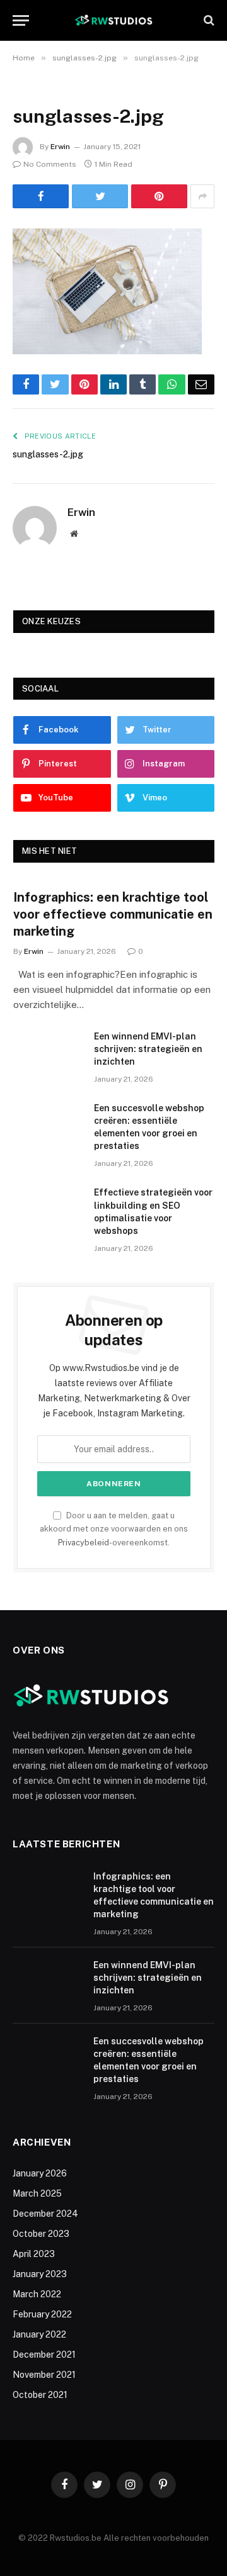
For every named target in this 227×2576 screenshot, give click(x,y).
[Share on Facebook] (41, 196)
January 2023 (40, 2274)
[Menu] (21, 20)
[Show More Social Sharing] (202, 196)
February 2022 (42, 2314)
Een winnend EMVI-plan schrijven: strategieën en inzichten (148, 1049)
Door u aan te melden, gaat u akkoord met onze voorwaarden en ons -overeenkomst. (114, 1529)
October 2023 (41, 2234)
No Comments (50, 164)
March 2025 (37, 2193)
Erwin (60, 147)
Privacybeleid (84, 1543)
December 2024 (45, 2214)
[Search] (208, 20)
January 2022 (39, 2334)
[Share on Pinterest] (159, 196)
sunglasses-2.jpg (48, 454)
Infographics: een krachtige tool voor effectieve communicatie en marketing (113, 914)
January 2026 (40, 2173)
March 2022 (37, 2294)
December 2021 (44, 2355)
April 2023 (34, 2254)
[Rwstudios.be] (114, 20)
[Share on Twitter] (100, 196)
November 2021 (44, 2375)
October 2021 (40, 2395)
